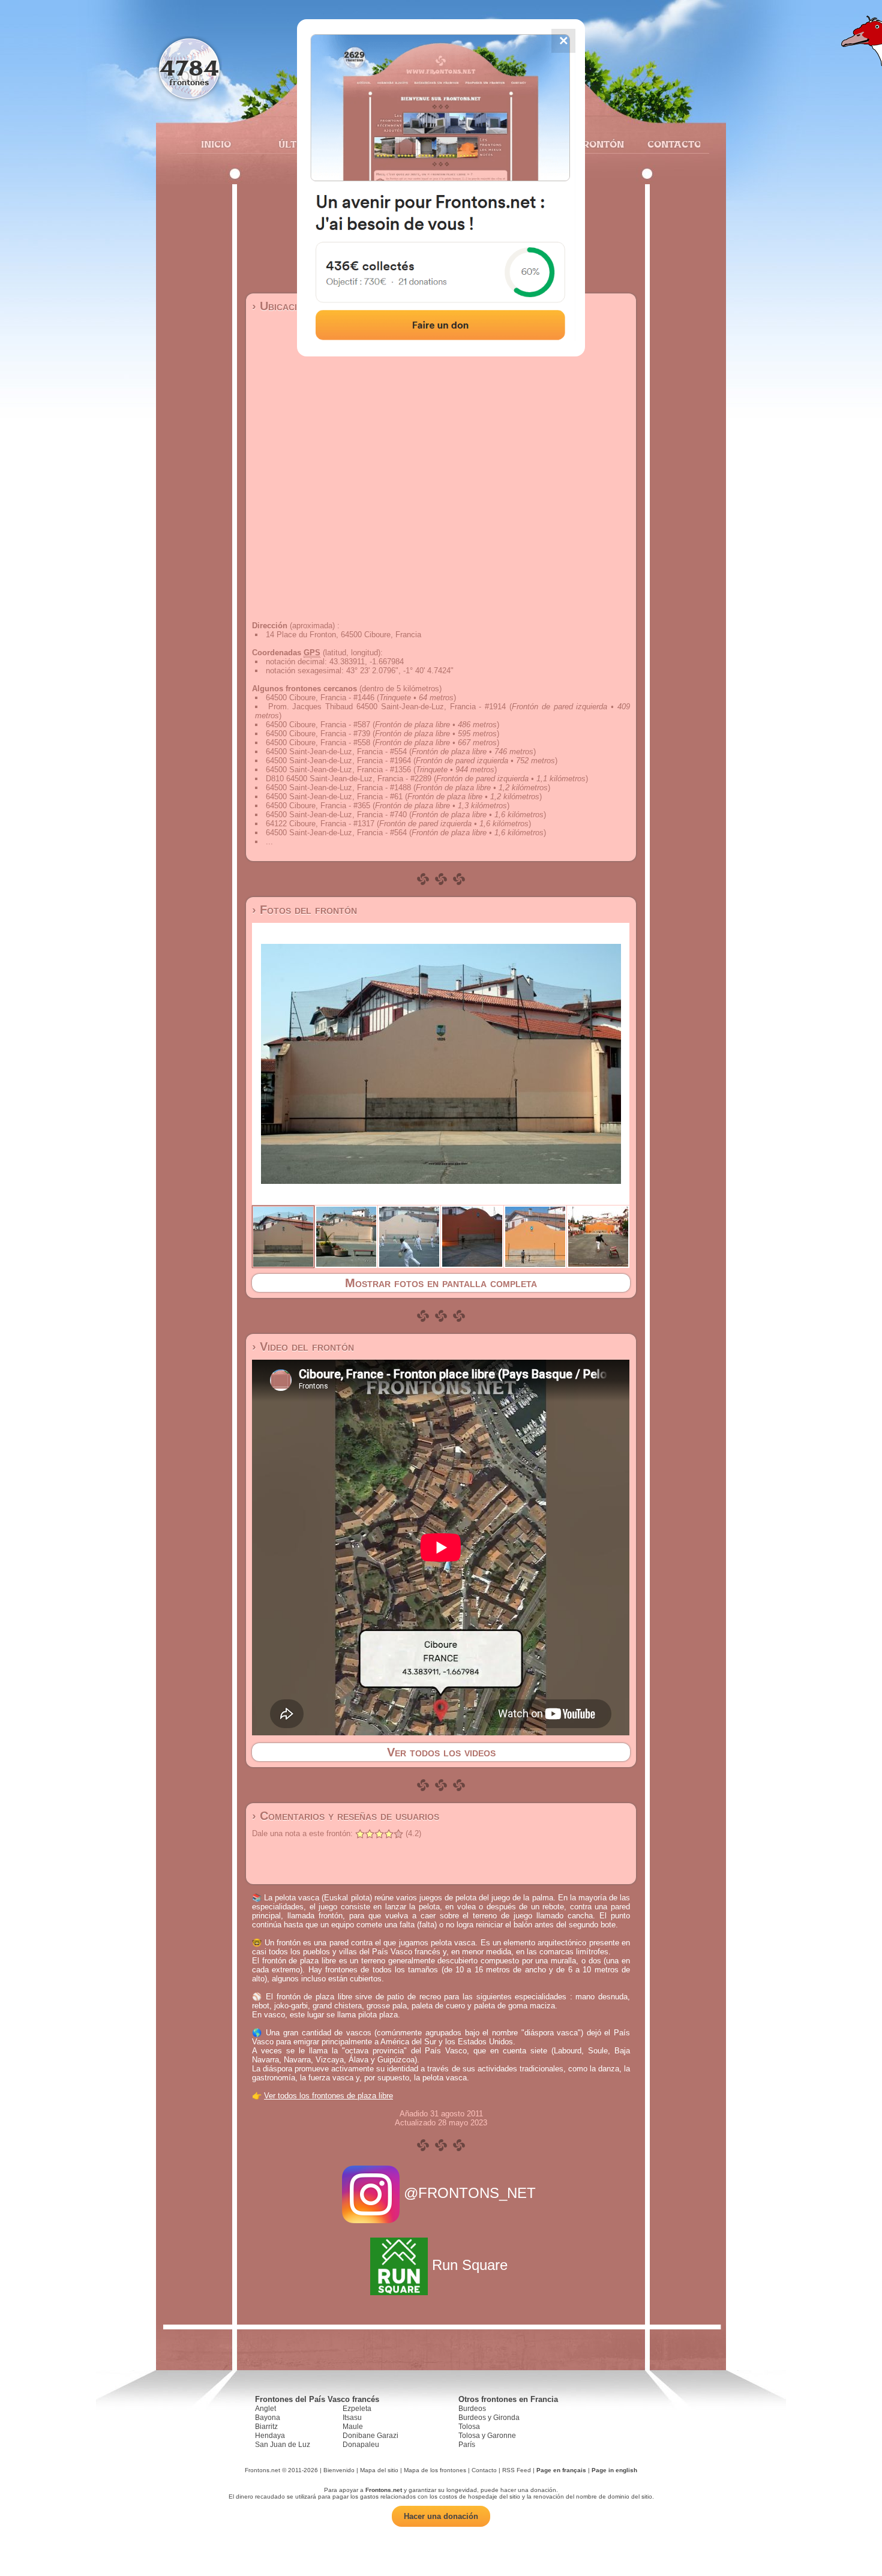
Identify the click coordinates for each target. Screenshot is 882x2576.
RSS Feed (517, 2470)
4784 (189, 68)
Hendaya (270, 2436)
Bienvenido (339, 2470)
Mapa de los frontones (435, 2470)
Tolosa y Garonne (487, 2436)
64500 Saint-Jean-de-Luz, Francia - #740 (336, 815)
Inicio (216, 144)
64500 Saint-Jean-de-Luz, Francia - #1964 (338, 761)
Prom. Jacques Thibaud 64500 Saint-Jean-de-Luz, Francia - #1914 (387, 707)
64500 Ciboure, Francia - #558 (318, 743)
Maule (353, 2427)
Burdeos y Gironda (489, 2418)
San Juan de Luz (283, 2445)
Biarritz (266, 2427)
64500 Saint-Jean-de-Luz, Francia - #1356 (338, 770)
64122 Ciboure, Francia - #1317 (320, 824)
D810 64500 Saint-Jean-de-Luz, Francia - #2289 (349, 779)
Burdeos (472, 2409)
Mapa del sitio (379, 2470)
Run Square (470, 2265)
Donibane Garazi (370, 2436)
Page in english (614, 2470)
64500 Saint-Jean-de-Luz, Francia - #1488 (338, 788)
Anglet (265, 2409)
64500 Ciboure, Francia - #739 (318, 734)
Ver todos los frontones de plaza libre (328, 2096)
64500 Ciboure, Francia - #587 (318, 725)
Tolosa (469, 2427)
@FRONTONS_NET (470, 2193)
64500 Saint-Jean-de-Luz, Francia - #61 (334, 797)
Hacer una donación (441, 2516)
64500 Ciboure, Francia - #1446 (320, 698)
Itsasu (352, 2418)
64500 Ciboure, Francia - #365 (318, 806)
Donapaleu (361, 2445)
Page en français (561, 2470)
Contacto (669, 144)
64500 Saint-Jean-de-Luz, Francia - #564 (336, 833)
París (467, 2445)
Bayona (268, 2418)
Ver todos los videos (441, 1752)
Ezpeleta (357, 2409)
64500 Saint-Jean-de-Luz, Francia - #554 (336, 752)
